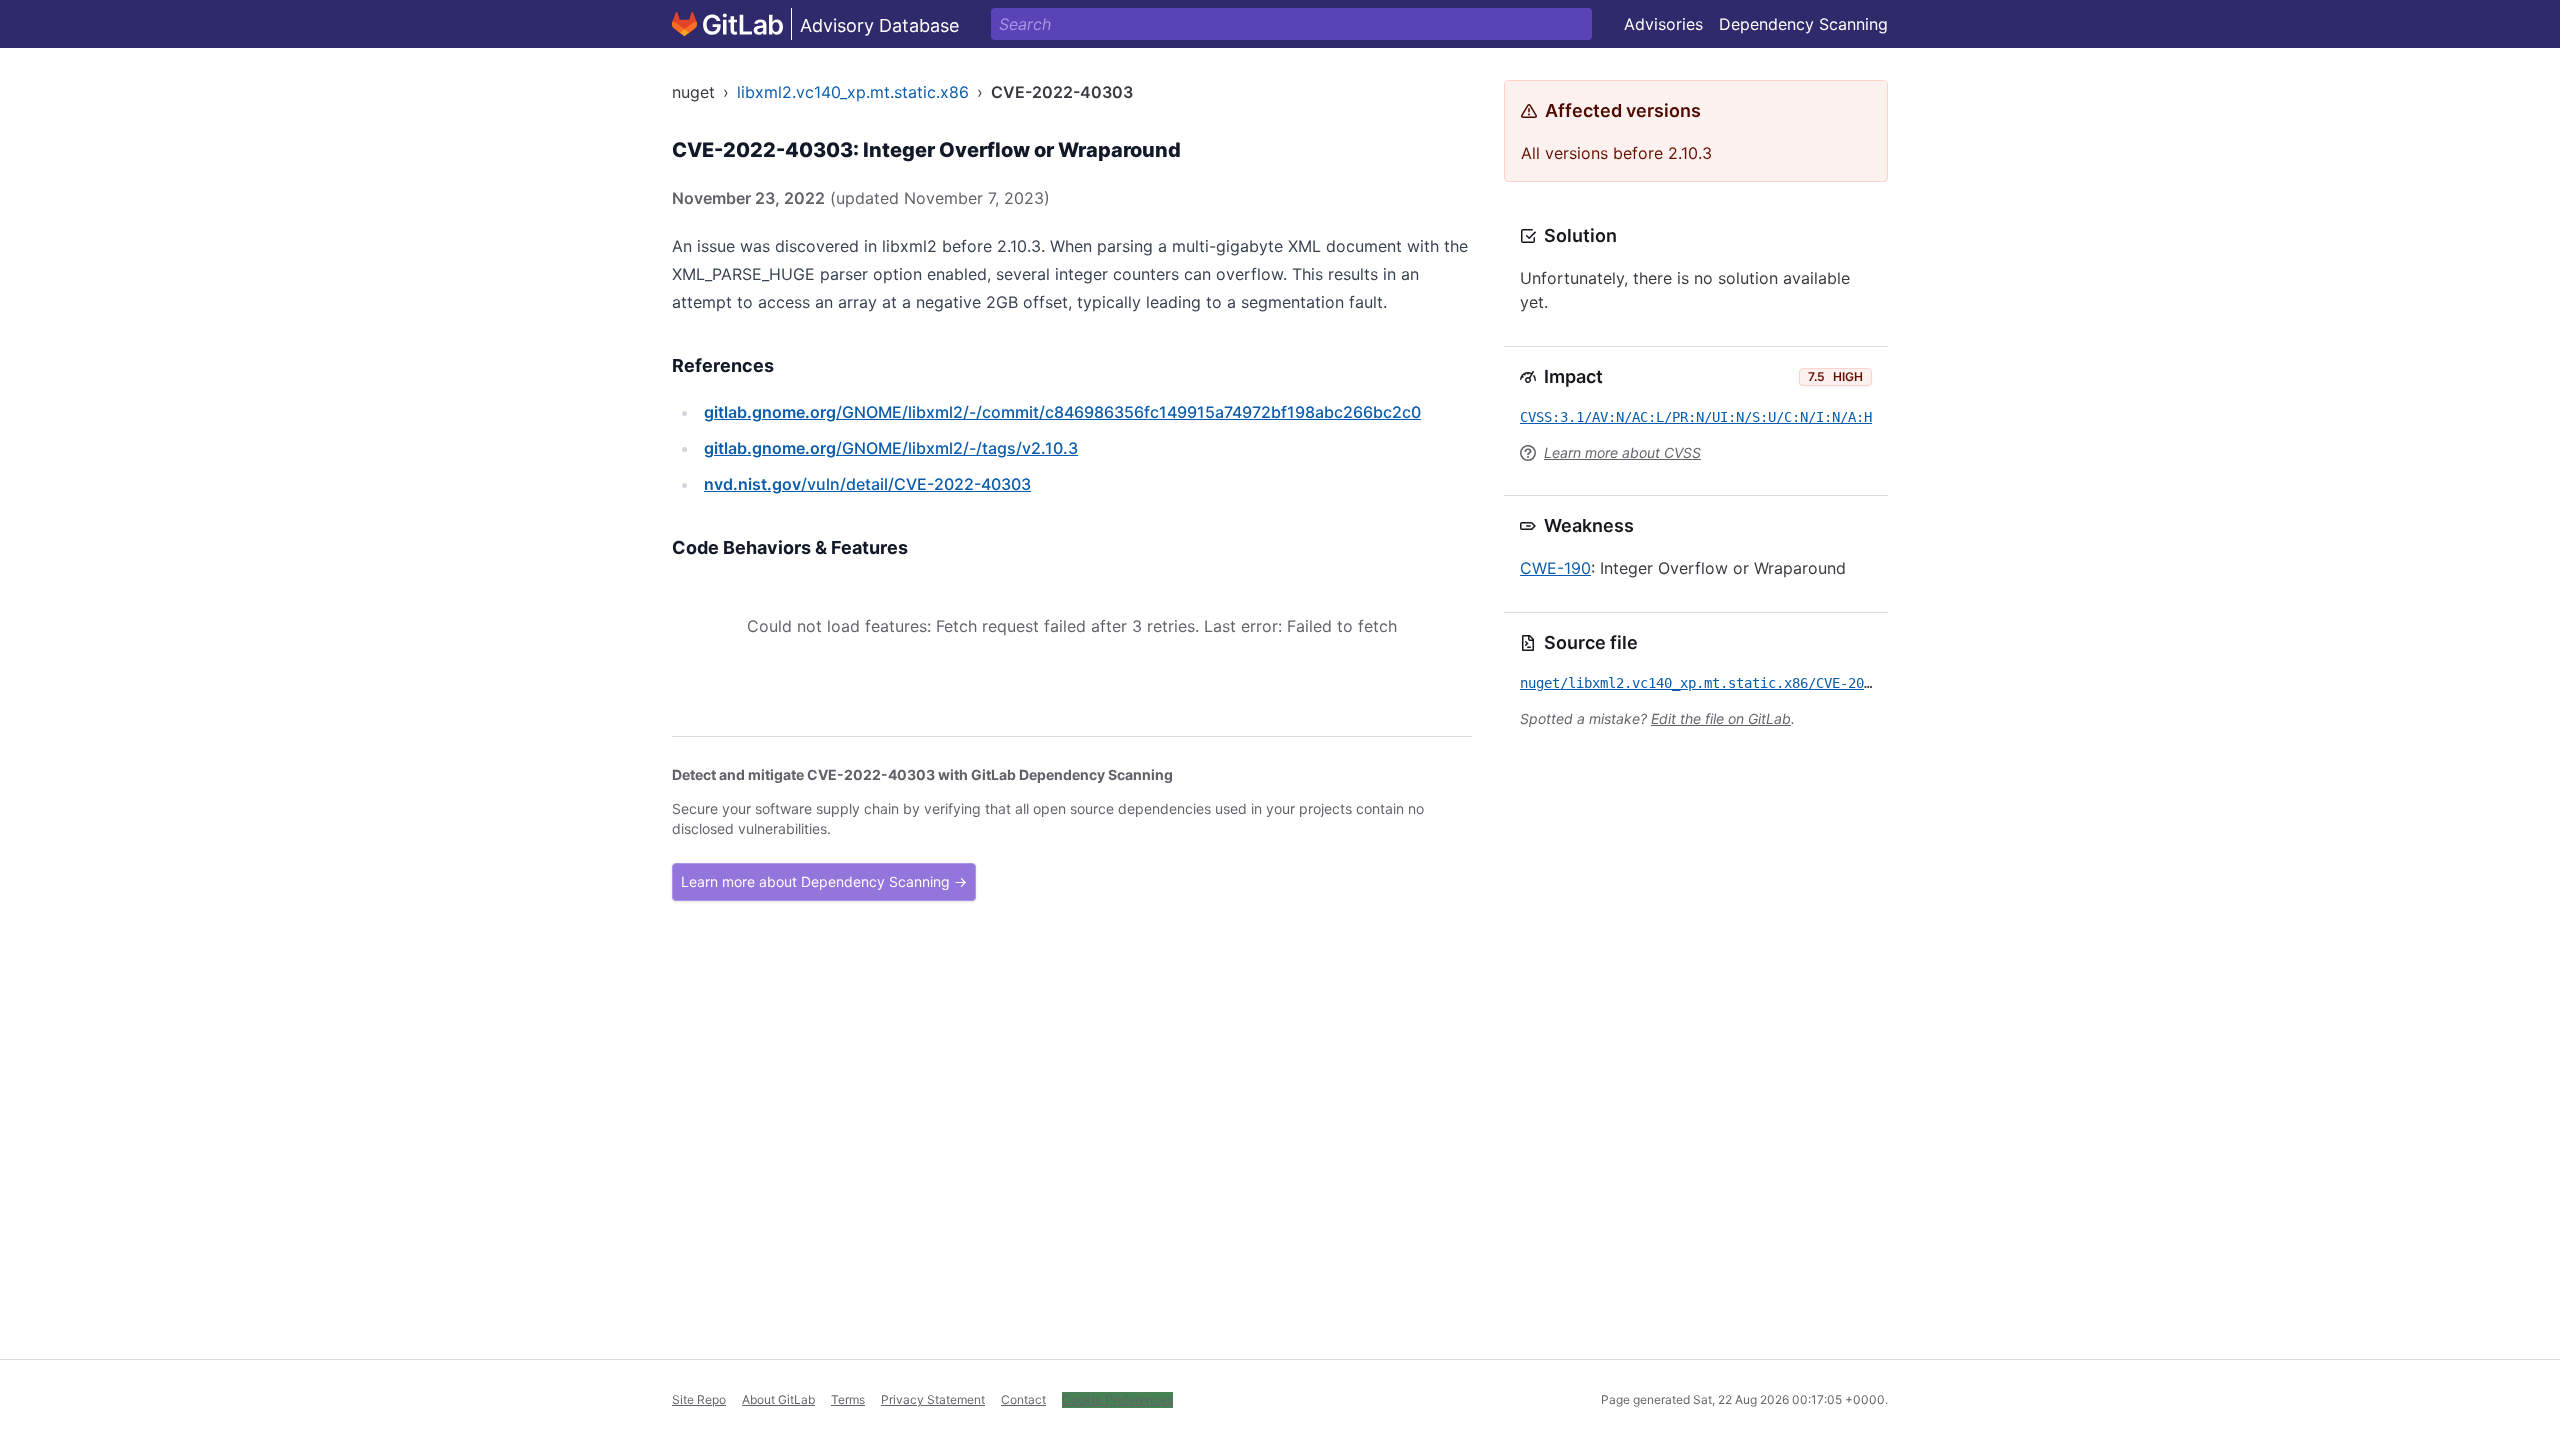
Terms (848, 1399)
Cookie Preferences (1117, 1399)
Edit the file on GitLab (1721, 718)
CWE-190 (1555, 568)
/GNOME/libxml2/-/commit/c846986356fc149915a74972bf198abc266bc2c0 (1062, 412)
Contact (1023, 1399)
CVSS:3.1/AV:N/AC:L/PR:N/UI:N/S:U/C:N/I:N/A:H (1696, 417)
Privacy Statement (933, 1399)
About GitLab (778, 1399)
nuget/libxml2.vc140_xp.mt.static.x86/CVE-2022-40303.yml (1740, 683)
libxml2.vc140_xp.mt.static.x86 (853, 92)
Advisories (1663, 24)
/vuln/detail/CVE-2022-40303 (867, 484)
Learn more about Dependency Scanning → (824, 881)
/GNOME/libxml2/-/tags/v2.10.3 (891, 448)
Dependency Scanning (1803, 24)
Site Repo (699, 1399)
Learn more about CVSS (1622, 452)
